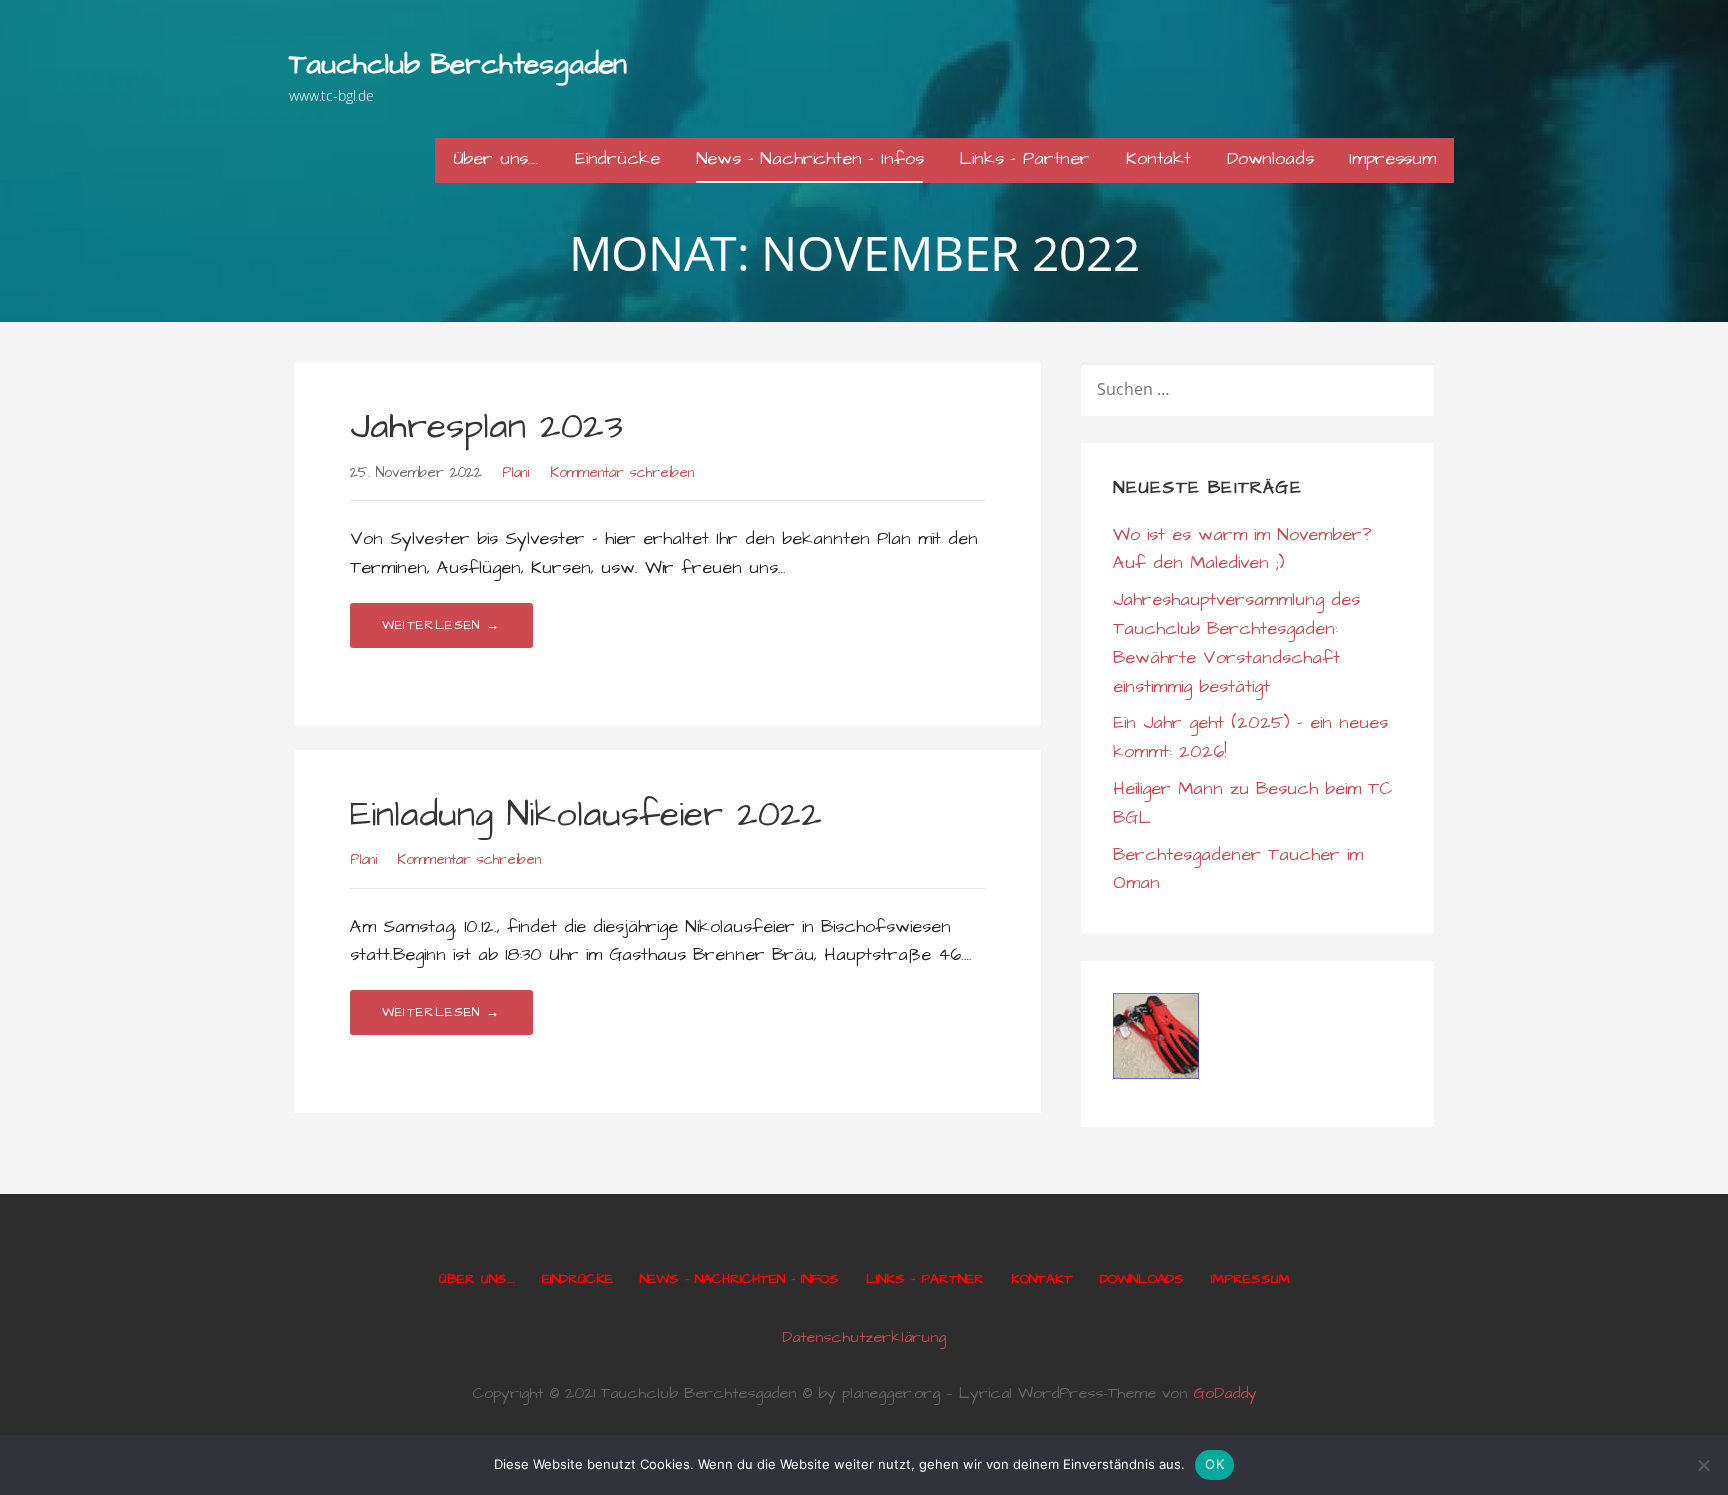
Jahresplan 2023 (486, 426)
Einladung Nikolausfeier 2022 (586, 814)
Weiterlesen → (441, 625)
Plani (515, 473)
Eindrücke (617, 158)
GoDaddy (1225, 1393)
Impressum (1392, 158)
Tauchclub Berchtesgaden (458, 64)
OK (1214, 1464)
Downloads (1270, 158)
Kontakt (1158, 158)
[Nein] (1703, 1465)
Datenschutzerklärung (864, 1337)
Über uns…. (496, 158)
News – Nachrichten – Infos (810, 158)
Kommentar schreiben (622, 473)
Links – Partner (1024, 158)
